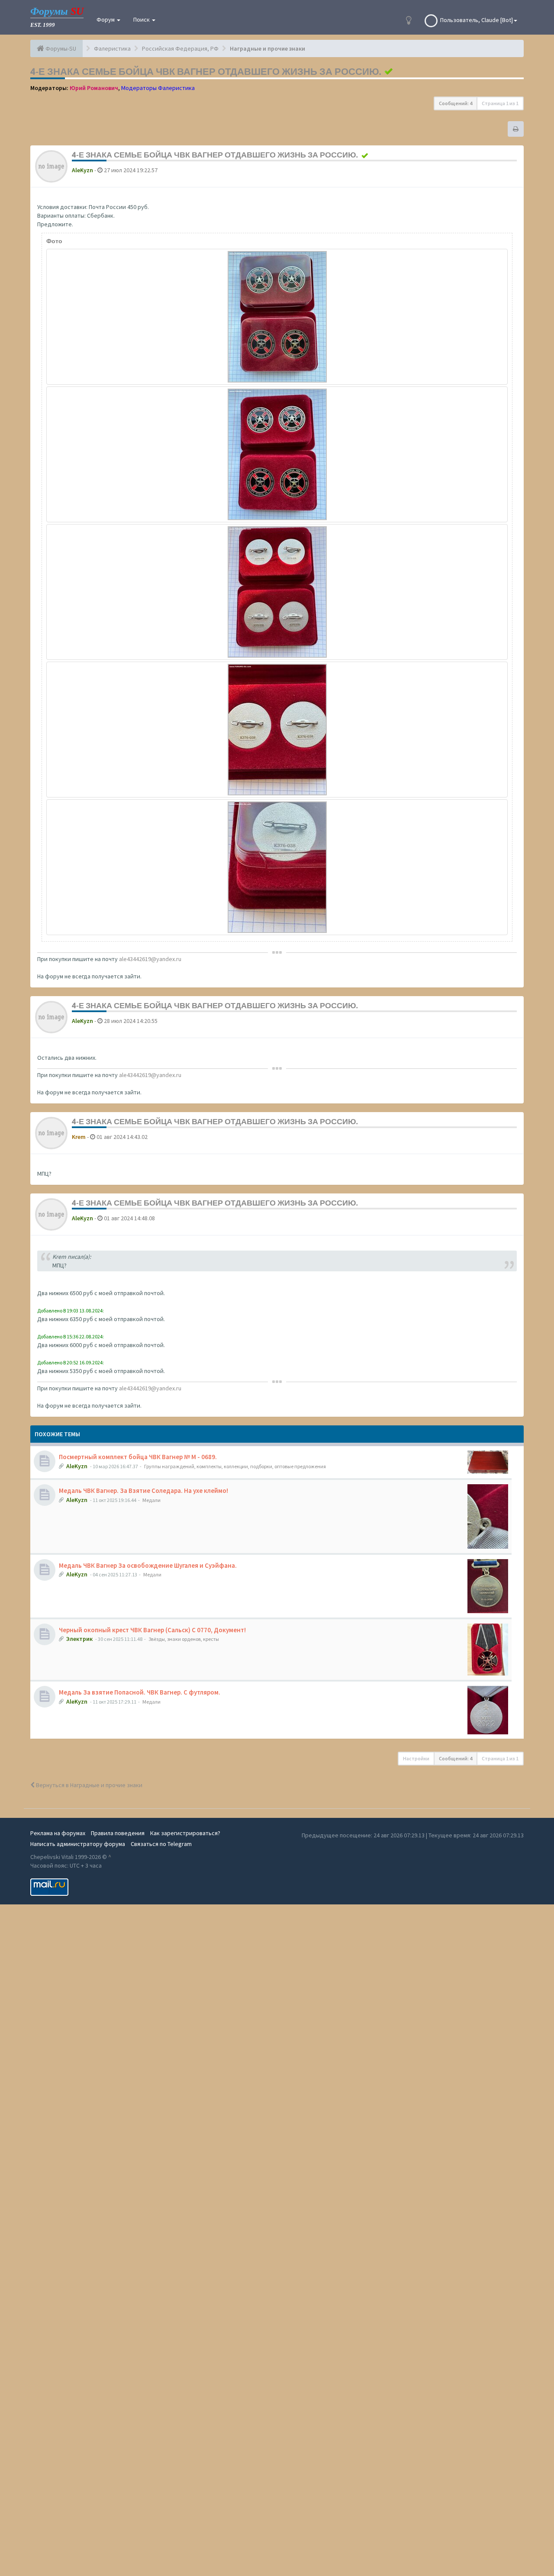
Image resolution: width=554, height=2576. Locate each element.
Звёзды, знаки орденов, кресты (184, 1639)
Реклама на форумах (58, 1833)
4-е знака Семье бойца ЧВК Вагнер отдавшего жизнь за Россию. (206, 71)
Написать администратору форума (78, 1844)
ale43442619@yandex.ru (150, 959)
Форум (106, 19)
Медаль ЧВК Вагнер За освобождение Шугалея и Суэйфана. (148, 1565)
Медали (151, 1500)
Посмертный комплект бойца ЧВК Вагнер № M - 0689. (138, 1457)
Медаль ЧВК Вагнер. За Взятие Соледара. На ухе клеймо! (143, 1491)
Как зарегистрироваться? (185, 1833)
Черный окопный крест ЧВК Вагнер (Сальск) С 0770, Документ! (152, 1630)
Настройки (416, 1758)
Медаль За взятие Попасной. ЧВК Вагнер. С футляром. (140, 1692)
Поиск (142, 19)
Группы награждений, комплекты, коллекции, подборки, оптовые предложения (235, 1466)
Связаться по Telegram (161, 1844)
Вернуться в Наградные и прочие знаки (89, 1785)
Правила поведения (118, 1833)
